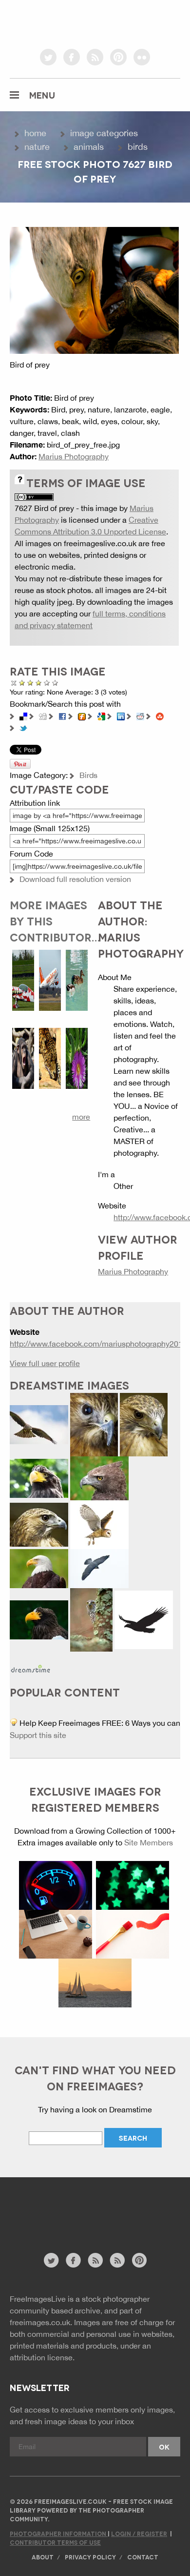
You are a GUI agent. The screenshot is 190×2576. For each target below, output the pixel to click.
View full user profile (45, 1363)
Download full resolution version (75, 879)
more (81, 1117)
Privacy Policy (90, 2557)
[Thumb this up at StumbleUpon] (160, 716)
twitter (48, 57)
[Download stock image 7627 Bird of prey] (94, 289)
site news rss (95, 2260)
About (43, 2557)
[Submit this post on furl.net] (82, 716)
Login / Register (139, 2533)
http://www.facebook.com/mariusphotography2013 (98, 1344)
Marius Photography (74, 456)
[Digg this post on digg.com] (43, 716)
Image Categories (104, 133)
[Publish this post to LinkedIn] (121, 716)
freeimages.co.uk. (41, 2322)
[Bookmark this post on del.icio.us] (23, 716)
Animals (89, 147)
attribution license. (42, 2357)
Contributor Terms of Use (55, 2542)
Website (63, 2220)
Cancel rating (14, 683)
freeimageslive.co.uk (64, 22)
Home (35, 133)
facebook (72, 57)
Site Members (149, 1842)
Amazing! (55, 683)
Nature (37, 147)
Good (39, 683)
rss (95, 57)
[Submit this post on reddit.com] (140, 716)
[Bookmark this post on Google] (101, 716)
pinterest (118, 57)
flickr (142, 57)
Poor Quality (22, 683)
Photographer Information (59, 2533)
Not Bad (30, 683)
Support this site (38, 1735)
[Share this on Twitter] (23, 727)
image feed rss (117, 2260)
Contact (143, 2557)
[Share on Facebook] (62, 716)
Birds (138, 147)
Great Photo (47, 683)
